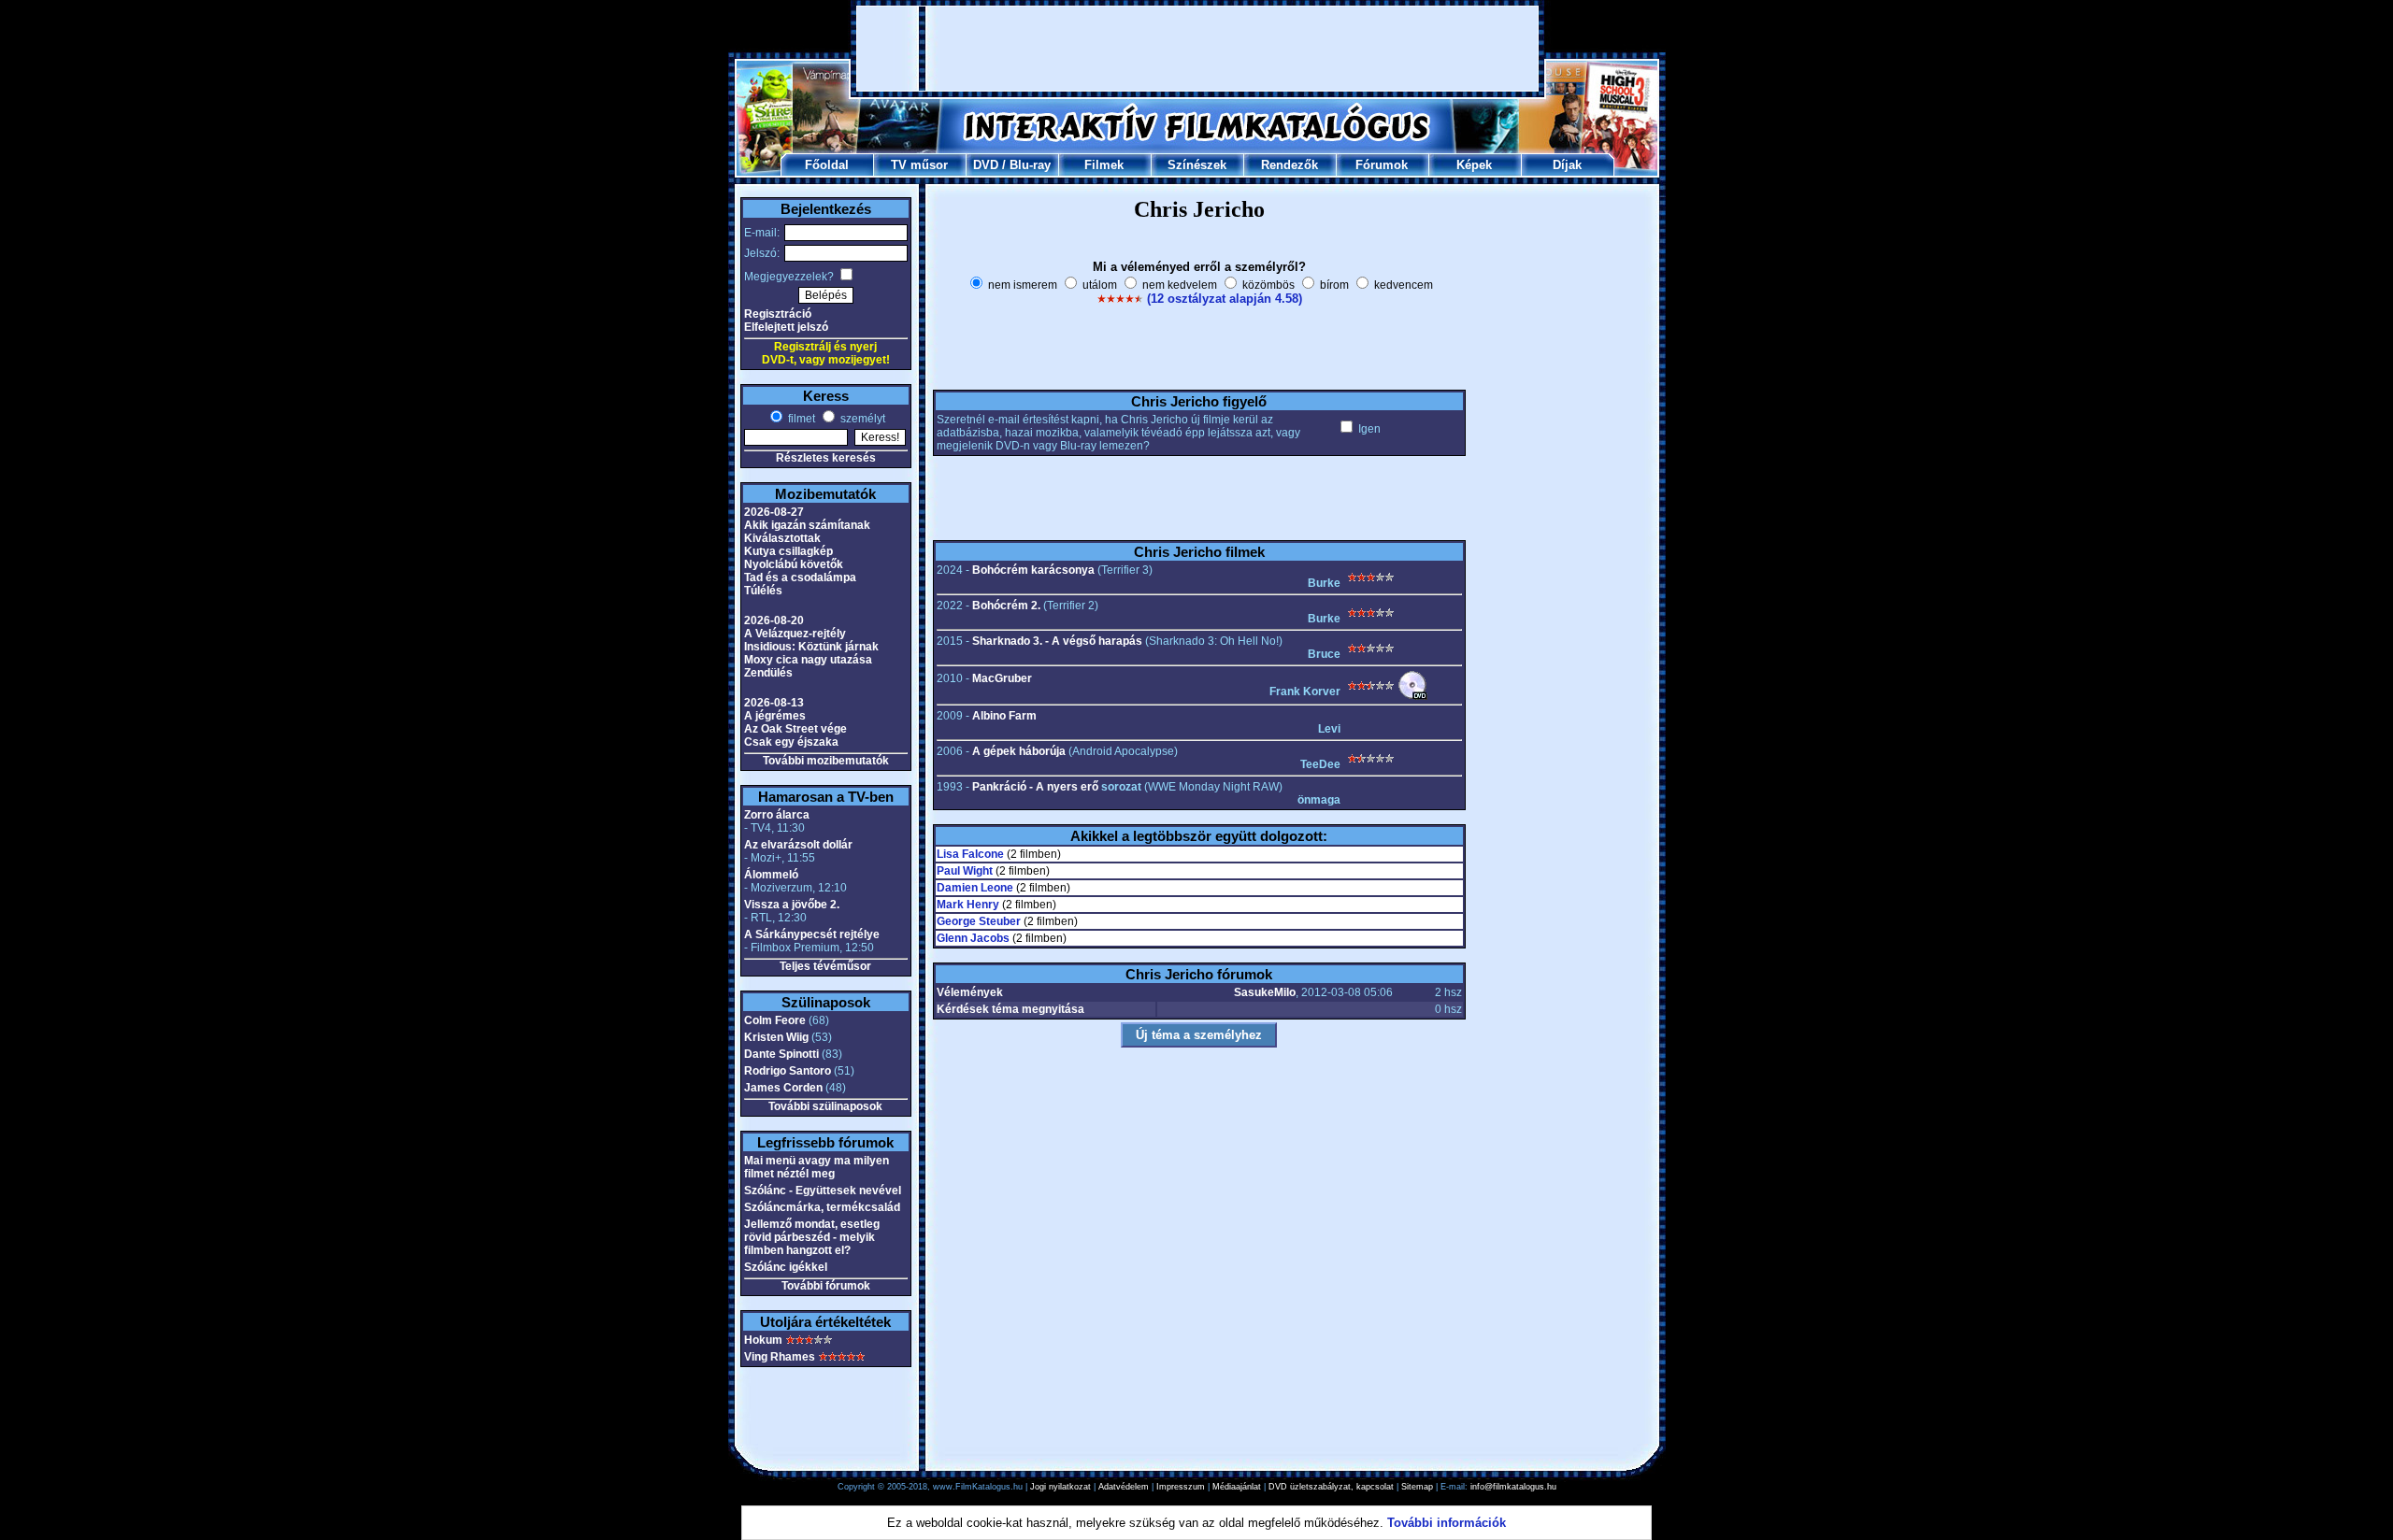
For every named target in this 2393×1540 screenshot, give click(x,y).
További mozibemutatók (826, 761)
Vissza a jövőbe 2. (792, 905)
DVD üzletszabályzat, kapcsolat (1331, 1487)
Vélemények (970, 992)
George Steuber (979, 921)
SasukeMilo (1265, 992)
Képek (1474, 165)
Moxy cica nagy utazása (808, 660)
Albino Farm (1004, 716)
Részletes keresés (826, 458)
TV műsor (919, 165)
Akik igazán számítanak (807, 525)
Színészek (1197, 165)
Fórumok (1382, 165)
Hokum (763, 1340)
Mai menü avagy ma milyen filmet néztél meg (817, 1167)
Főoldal (827, 165)
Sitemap (1417, 1487)
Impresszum (1181, 1487)
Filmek (1104, 165)
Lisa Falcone (970, 854)
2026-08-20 (774, 620)
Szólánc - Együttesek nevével (823, 1191)
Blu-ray (1030, 165)
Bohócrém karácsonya (1033, 570)
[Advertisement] (1197, 49)
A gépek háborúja (1019, 751)
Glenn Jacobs (973, 938)
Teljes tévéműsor (825, 966)
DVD (986, 165)
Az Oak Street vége (795, 729)
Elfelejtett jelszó (786, 327)
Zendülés (768, 673)
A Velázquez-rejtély (795, 634)
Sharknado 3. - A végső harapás (1057, 641)
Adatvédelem (1124, 1487)
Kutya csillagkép (788, 551)
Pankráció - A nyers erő (1035, 787)
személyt (861, 419)
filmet (800, 419)
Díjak (1567, 165)
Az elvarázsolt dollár (798, 845)
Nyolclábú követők (794, 564)
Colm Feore (775, 1020)
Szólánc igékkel (786, 1267)
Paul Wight (965, 871)
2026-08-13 (774, 703)
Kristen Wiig (776, 1037)
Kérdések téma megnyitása (1010, 1009)
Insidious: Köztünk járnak (811, 647)
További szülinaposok (825, 1106)
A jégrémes (775, 716)
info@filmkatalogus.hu (1513, 1487)
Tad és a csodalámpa (800, 577)
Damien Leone (975, 888)
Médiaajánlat (1237, 1487)
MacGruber (1002, 678)
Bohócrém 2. (1006, 606)
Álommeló (771, 875)
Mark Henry (968, 905)
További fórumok (826, 1286)
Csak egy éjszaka (791, 742)
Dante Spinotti (781, 1054)
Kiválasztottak (782, 538)
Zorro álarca (777, 815)
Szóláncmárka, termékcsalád (822, 1207)
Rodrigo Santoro (788, 1071)
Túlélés (763, 591)
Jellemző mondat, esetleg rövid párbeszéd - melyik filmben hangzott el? (812, 1237)
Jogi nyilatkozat (1060, 1487)
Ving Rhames (780, 1357)
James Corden (783, 1088)
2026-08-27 (774, 512)
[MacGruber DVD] (1412, 696)
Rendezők (1290, 165)
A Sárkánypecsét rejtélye (812, 934)
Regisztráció (778, 314)
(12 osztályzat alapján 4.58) (1225, 299)
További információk (1447, 1523)
